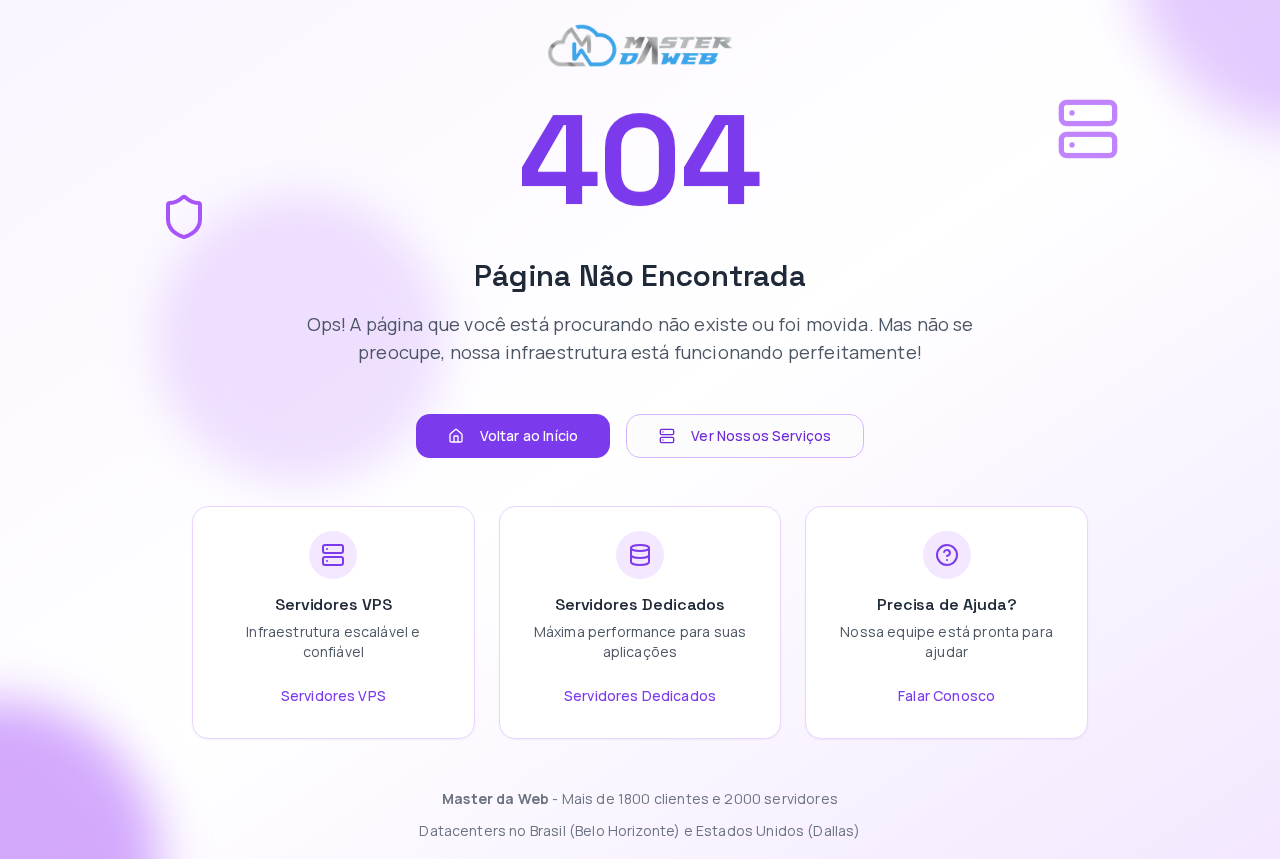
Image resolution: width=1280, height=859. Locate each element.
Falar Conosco (946, 695)
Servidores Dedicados (640, 695)
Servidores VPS (333, 695)
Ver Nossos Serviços (761, 435)
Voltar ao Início (529, 435)
